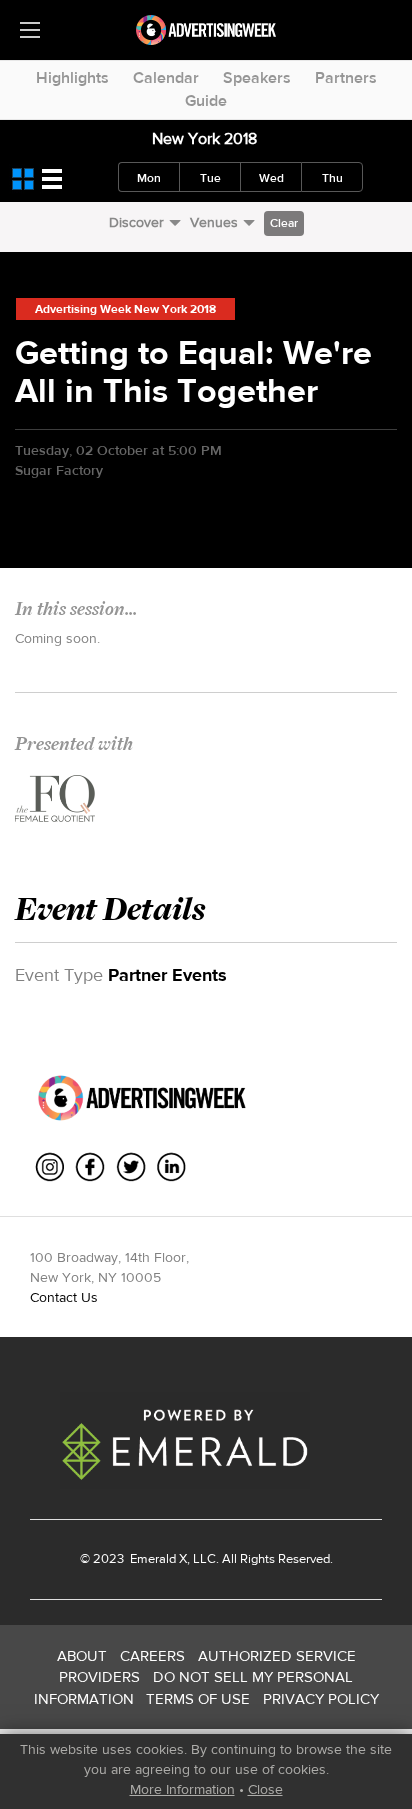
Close (265, 1789)
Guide (206, 100)
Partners (346, 77)
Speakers (257, 77)
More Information (182, 1789)
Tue (210, 178)
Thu (332, 178)
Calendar (166, 77)
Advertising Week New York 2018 (125, 309)
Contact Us (64, 1297)
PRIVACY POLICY (321, 1698)
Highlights (72, 77)
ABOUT (82, 1655)
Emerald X (157, 1558)
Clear (284, 223)
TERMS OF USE (198, 1698)
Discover (136, 222)
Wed (271, 178)
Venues (214, 222)
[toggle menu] (30, 30)
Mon (149, 178)
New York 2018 (204, 138)
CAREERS (152, 1655)
